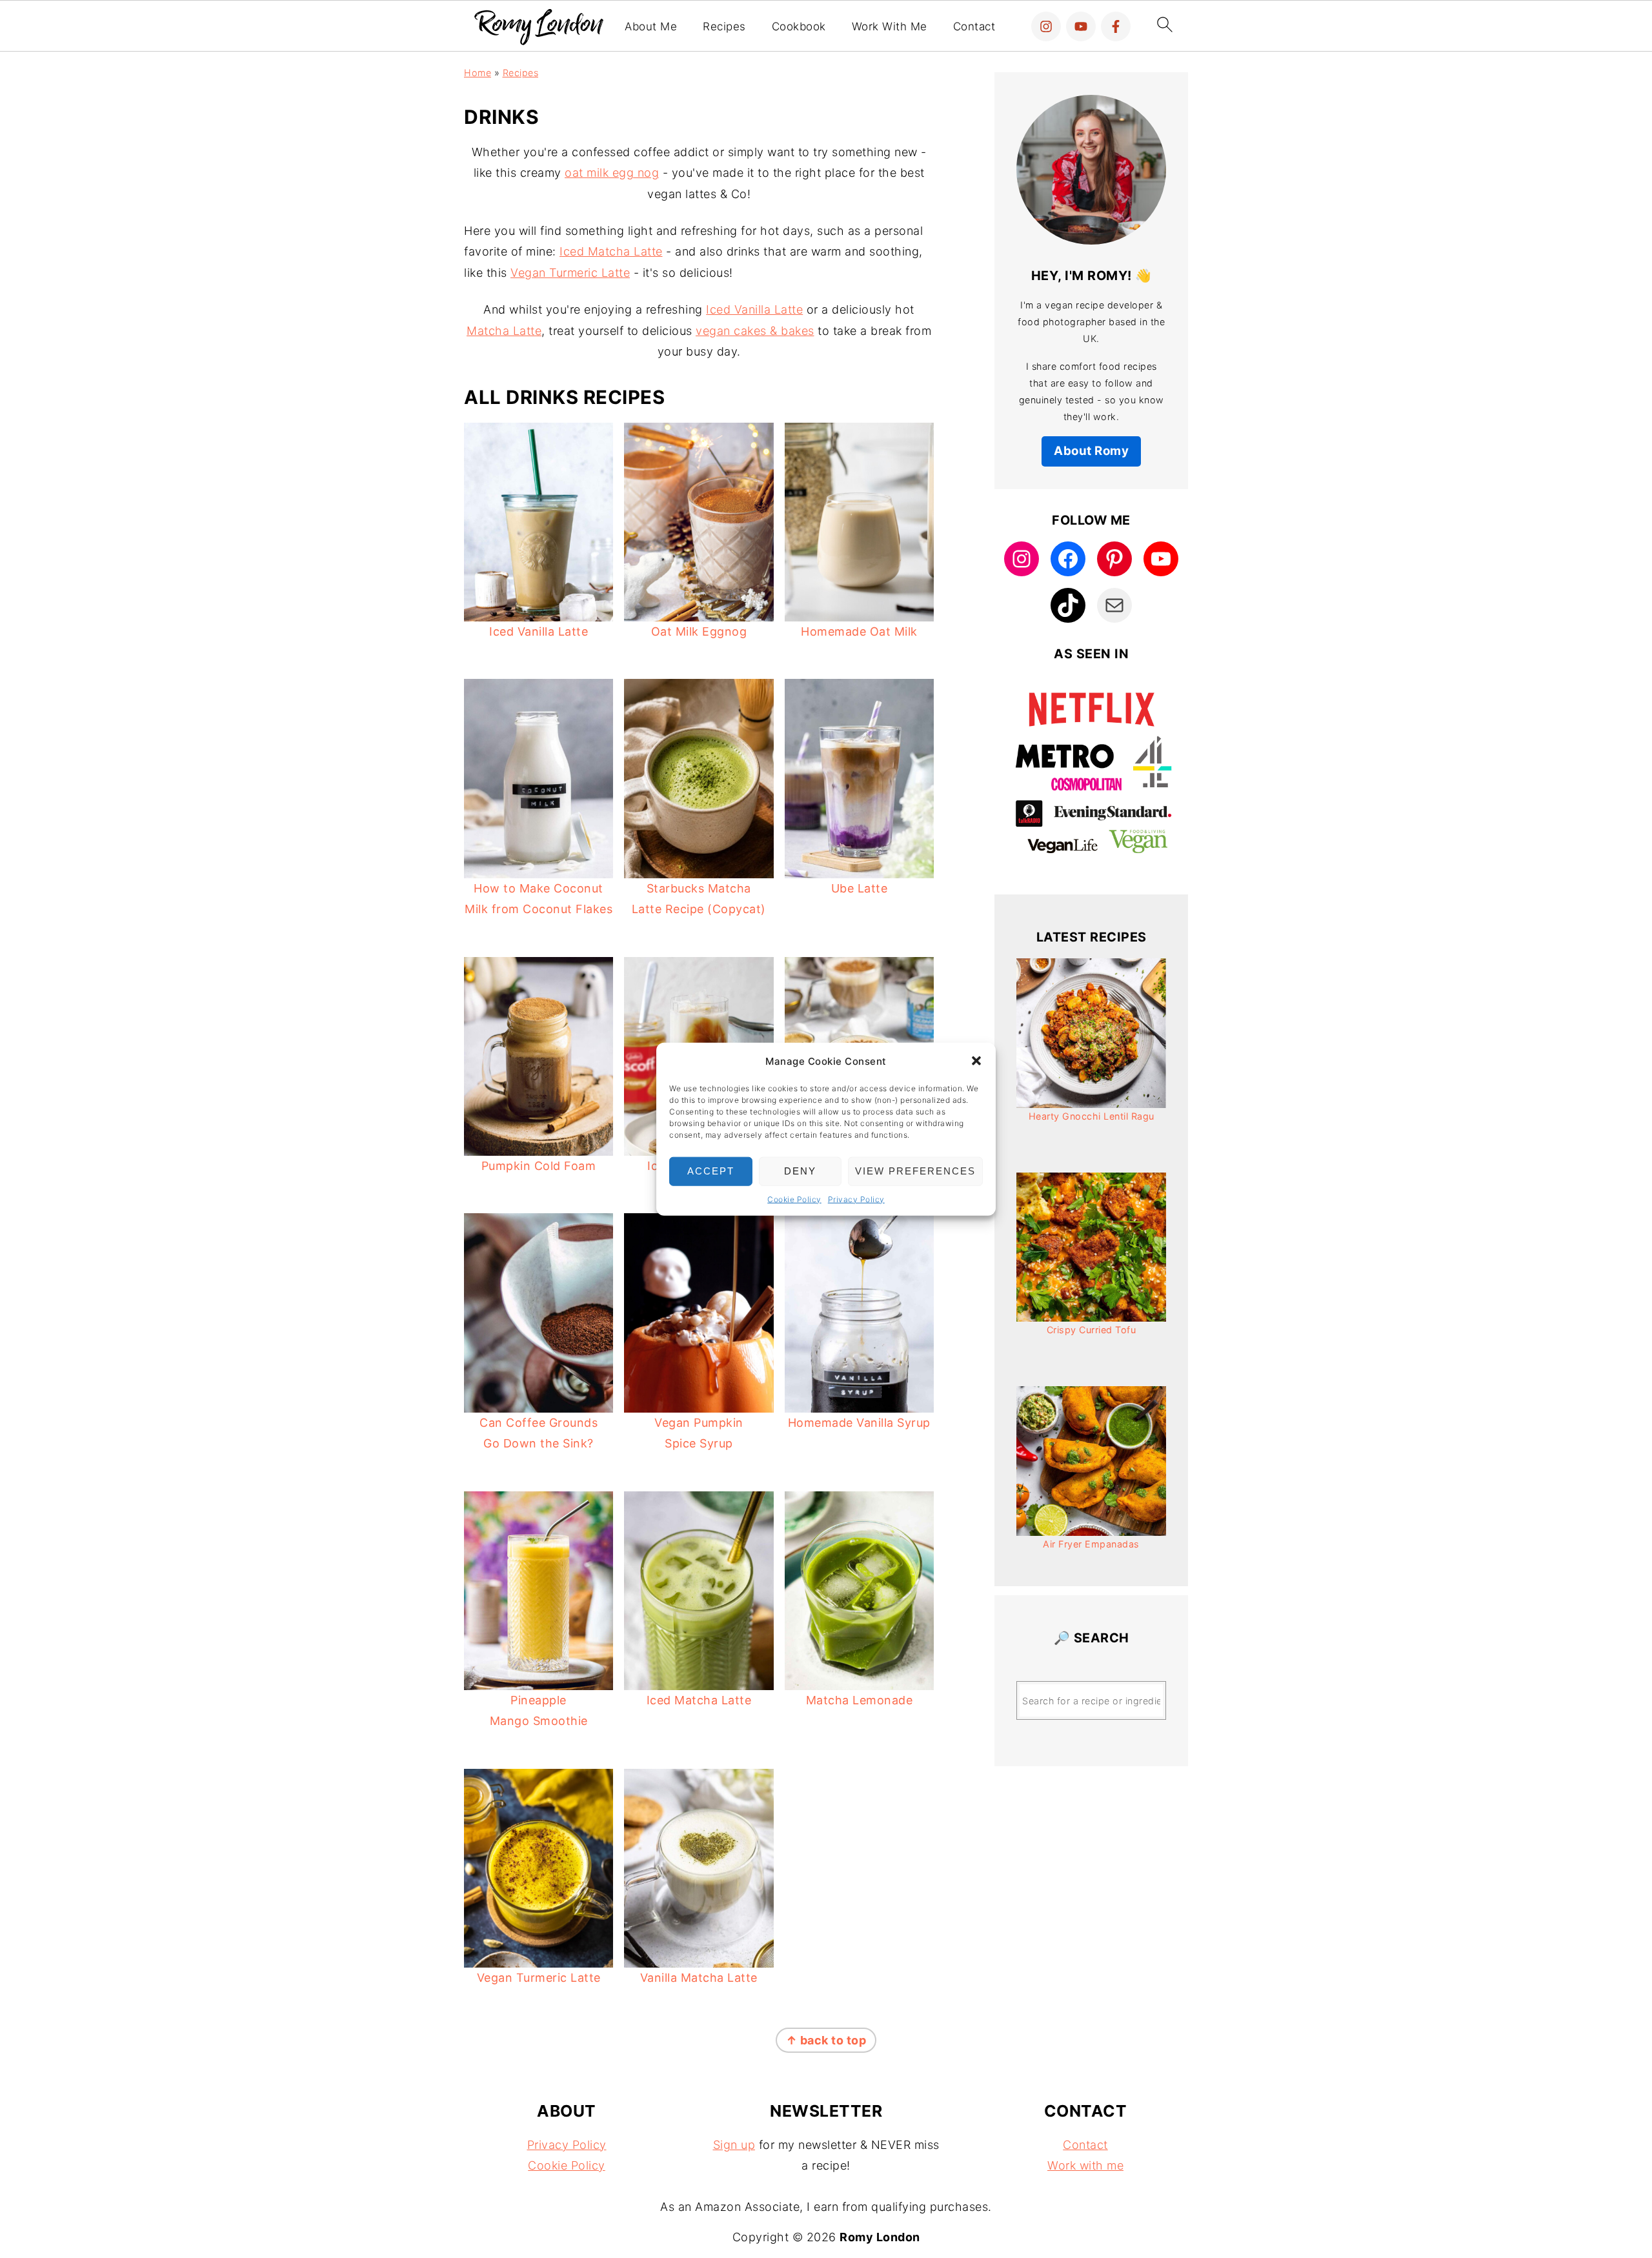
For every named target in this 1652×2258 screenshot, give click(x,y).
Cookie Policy (794, 1199)
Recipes (724, 26)
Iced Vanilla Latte (754, 309)
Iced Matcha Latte (611, 251)
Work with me (1085, 2165)
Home (478, 73)
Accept (711, 1171)
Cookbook (799, 26)
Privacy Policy (856, 1199)
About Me (651, 26)
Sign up (734, 2145)
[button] (976, 1061)
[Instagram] (1046, 26)
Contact (974, 26)
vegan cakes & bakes (755, 331)
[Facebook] (1116, 26)
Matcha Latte (504, 331)
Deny (800, 1171)
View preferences (915, 1171)
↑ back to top (826, 2040)
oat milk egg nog (612, 173)
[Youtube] (1081, 26)
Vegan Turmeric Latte (570, 273)
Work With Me (890, 26)
